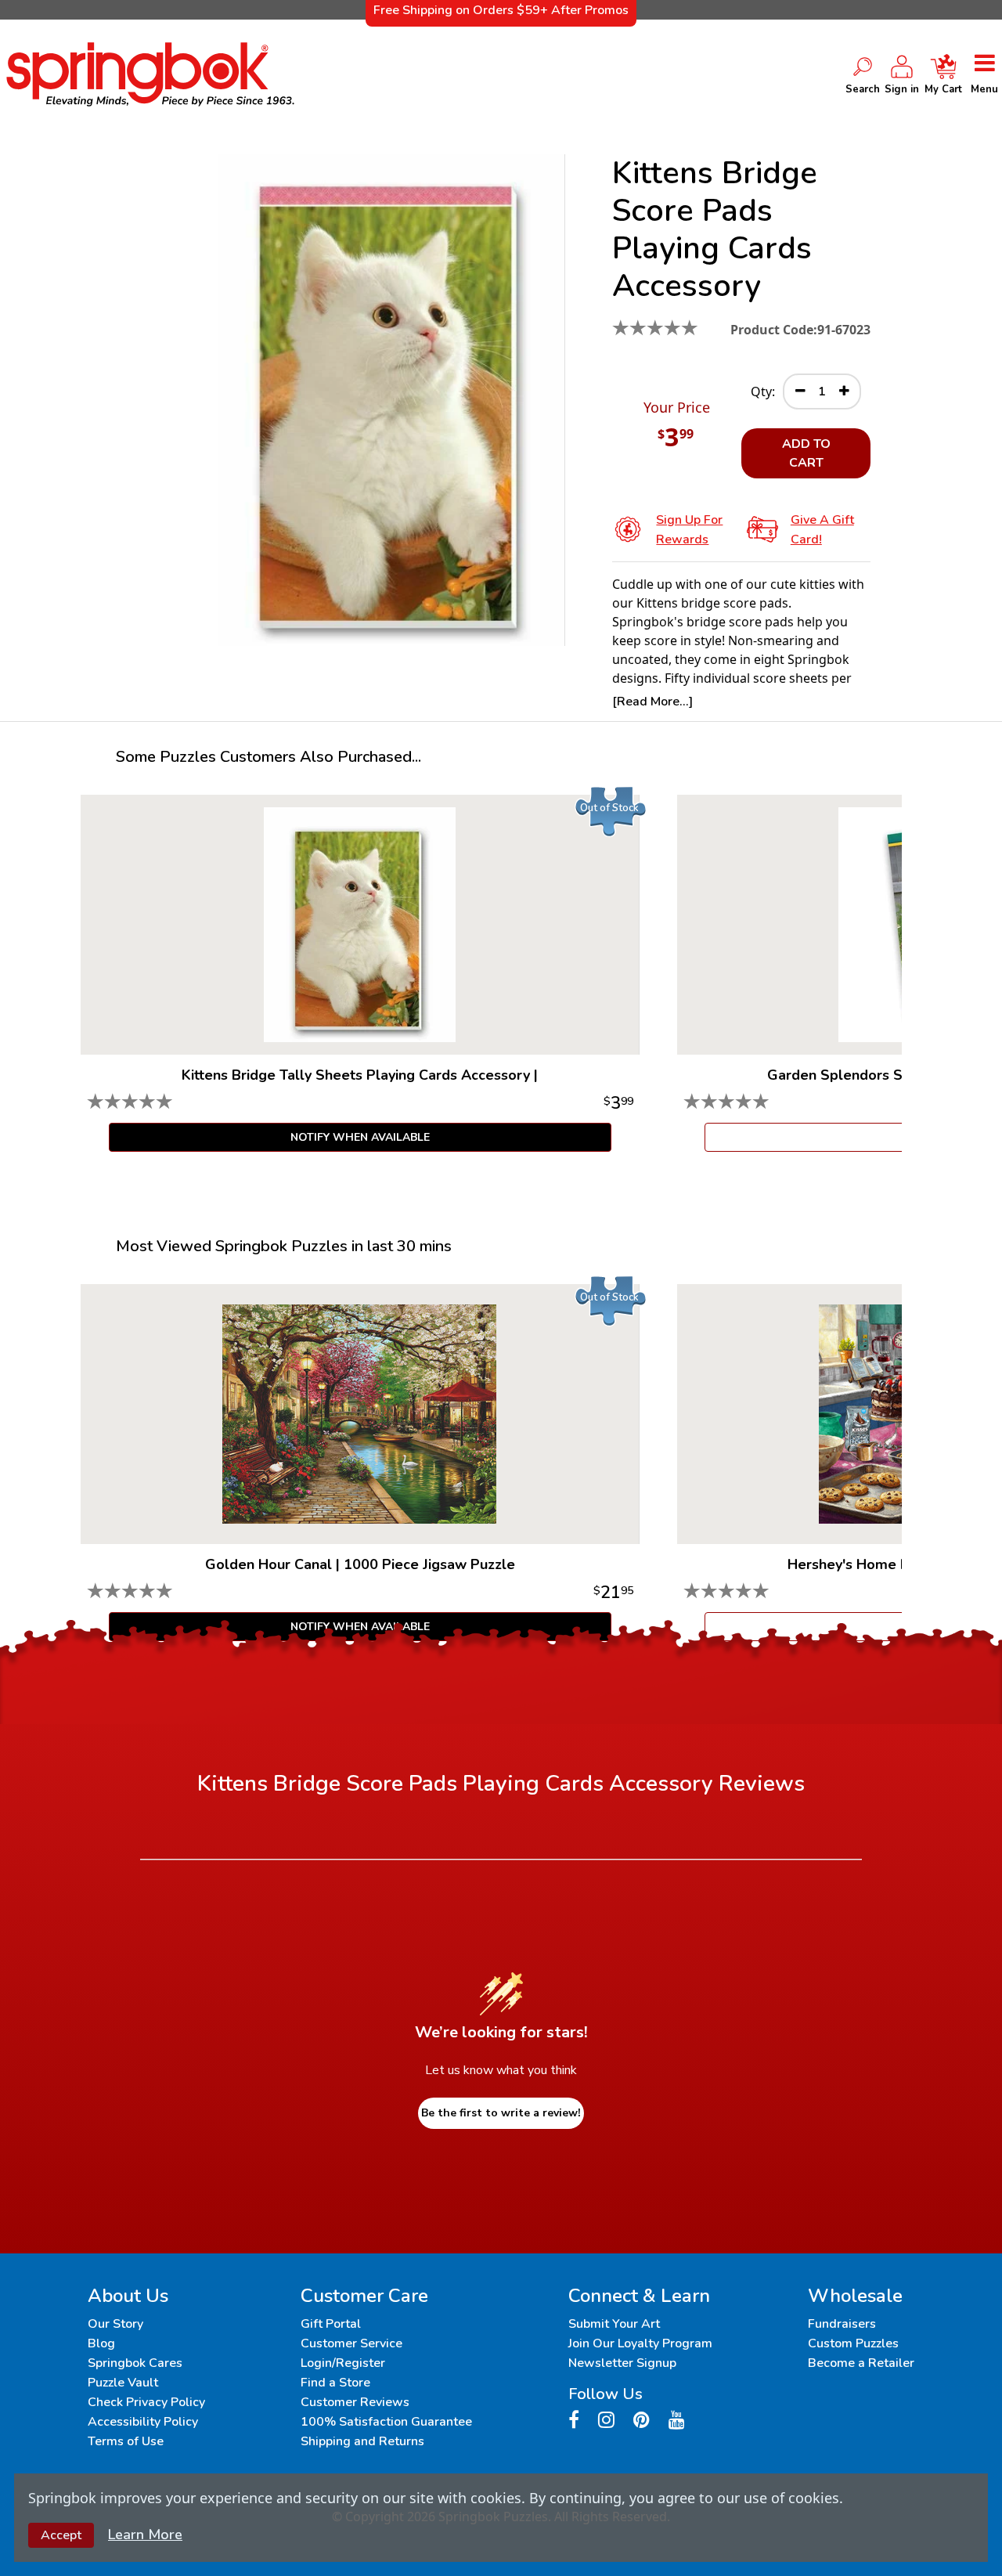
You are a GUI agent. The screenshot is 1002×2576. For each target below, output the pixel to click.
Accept (61, 2535)
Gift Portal (331, 2324)
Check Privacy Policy (146, 2402)
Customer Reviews (355, 2402)
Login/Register (343, 2363)
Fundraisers (842, 2324)
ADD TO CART (806, 453)
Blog (101, 2343)
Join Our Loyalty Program (640, 2343)
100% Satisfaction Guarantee (386, 2422)
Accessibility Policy (143, 2422)
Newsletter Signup (622, 2363)
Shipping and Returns (362, 2441)
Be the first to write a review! (501, 2113)
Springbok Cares (135, 2363)
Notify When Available (360, 1137)
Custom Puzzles (853, 2343)
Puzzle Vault (123, 2383)
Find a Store (335, 2383)
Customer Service (351, 2343)
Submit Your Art (614, 2324)
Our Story (115, 2324)
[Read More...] (652, 702)
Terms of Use (126, 2441)
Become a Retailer (861, 2363)
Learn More (145, 2535)
